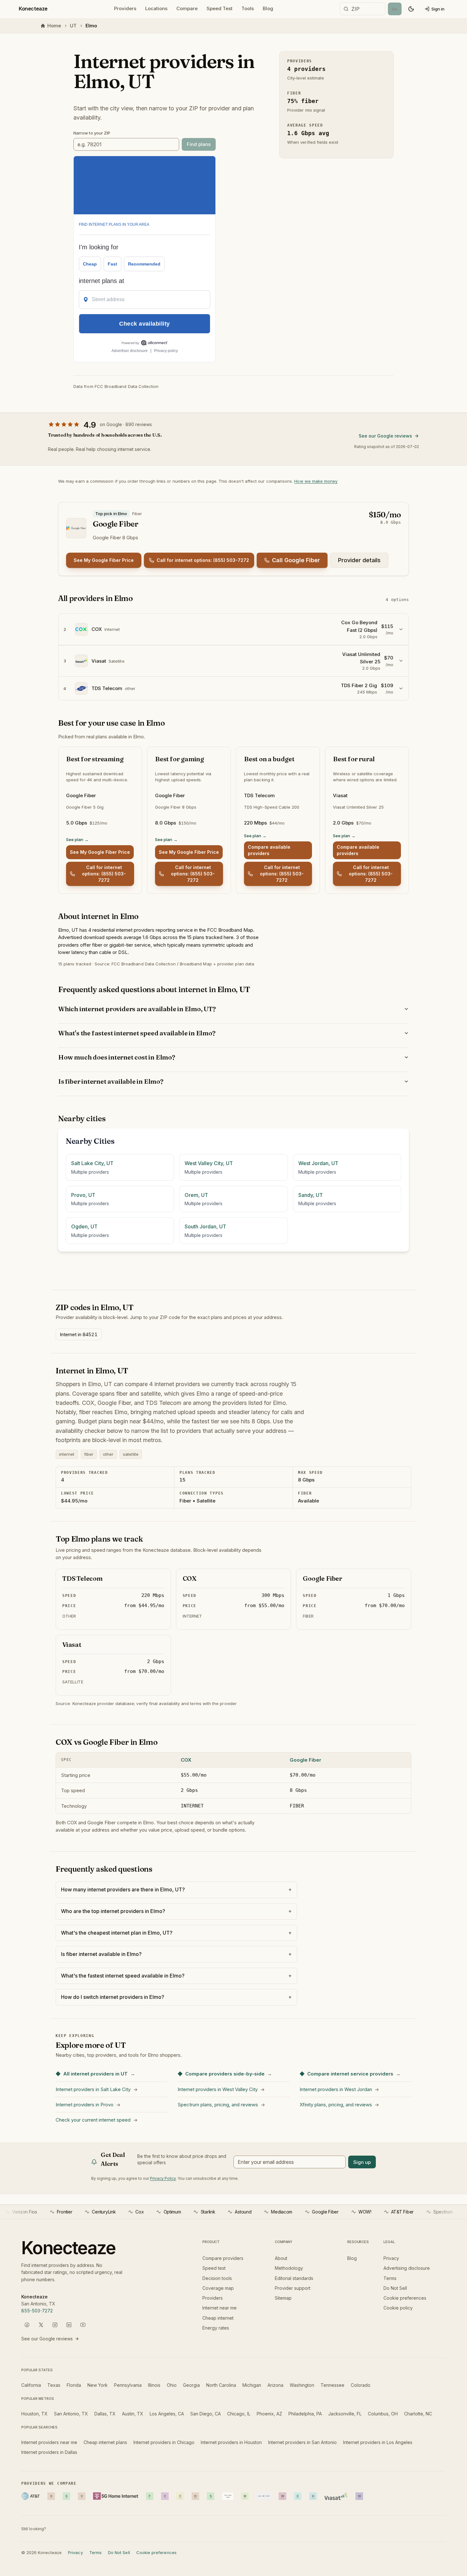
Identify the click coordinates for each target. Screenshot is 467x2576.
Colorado (361, 2385)
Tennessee (332, 2385)
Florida (74, 2385)
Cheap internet (218, 2318)
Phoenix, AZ (269, 2414)
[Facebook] (27, 2325)
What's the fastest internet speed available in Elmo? (137, 1033)
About (281, 2258)
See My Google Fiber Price (104, 560)
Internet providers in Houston (231, 2442)
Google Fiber (305, 1760)
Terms (390, 2278)
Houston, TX (34, 2414)
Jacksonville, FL (345, 2414)
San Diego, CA (206, 2414)
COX (186, 1760)
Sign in (438, 9)
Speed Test (220, 8)
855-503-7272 (37, 2311)
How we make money (316, 481)
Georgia (191, 2385)
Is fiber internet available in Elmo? (111, 1081)
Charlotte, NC (418, 2414)
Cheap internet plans (105, 2442)
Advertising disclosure (407, 2268)
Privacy (391, 2258)
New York (98, 2385)
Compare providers (223, 2258)
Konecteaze (33, 9)
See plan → (77, 839)
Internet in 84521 (79, 1334)
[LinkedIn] (69, 2325)
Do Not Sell (395, 2288)
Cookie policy (398, 2308)
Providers (125, 8)
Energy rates (216, 2328)
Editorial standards (294, 2278)
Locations (156, 8)
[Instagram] (55, 2325)
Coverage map (218, 2288)
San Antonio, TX (71, 2414)
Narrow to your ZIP (92, 133)
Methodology (289, 2268)
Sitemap (283, 2298)
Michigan (252, 2385)
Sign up (362, 2162)
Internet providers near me (49, 2442)
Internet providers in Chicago (164, 2442)
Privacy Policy (163, 2178)
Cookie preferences (405, 2298)
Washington (302, 2385)
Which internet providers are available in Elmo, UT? (137, 1009)
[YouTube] (83, 2325)
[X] (41, 2325)
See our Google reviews (385, 436)
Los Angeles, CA (167, 2414)
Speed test (214, 2268)
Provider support (293, 2288)
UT (73, 26)
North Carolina (221, 2385)
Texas (54, 2385)
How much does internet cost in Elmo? (117, 1057)
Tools (248, 8)
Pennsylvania (128, 2385)
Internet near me (220, 2308)
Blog (268, 8)
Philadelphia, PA (305, 2414)
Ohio (172, 2385)
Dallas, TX (105, 2414)
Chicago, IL (239, 2414)
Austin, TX (133, 2414)
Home (54, 26)
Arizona (275, 2385)
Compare (187, 8)
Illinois (154, 2385)
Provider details (359, 560)
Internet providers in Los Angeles (378, 2442)
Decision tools (217, 2278)
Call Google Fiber (296, 560)
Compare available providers (269, 850)
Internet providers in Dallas (49, 2452)
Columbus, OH (383, 2414)
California (31, 2385)
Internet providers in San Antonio (302, 2442)
